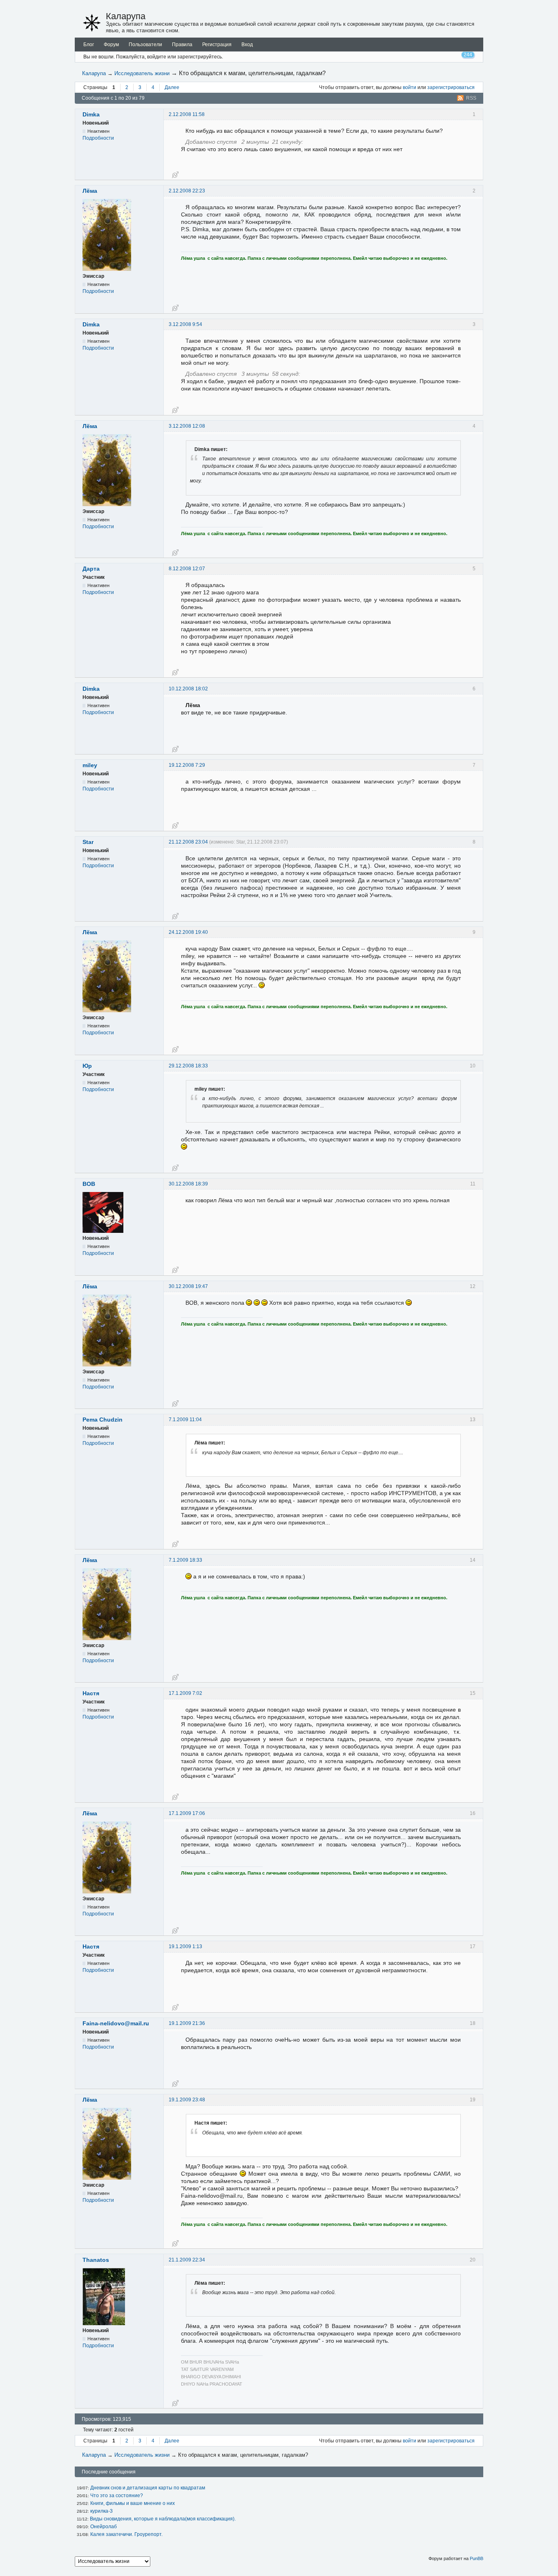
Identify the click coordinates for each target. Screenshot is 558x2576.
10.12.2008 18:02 (188, 689)
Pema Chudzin (103, 1420)
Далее (172, 87)
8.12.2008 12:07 (187, 569)
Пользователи (145, 45)
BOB (89, 1184)
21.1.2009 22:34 (187, 2260)
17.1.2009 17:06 (187, 1813)
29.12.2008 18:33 (188, 1066)
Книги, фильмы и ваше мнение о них (133, 2503)
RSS (471, 98)
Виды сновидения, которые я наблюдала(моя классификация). (163, 2519)
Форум (111, 45)
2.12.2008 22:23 (187, 191)
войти (410, 87)
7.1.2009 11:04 (185, 1420)
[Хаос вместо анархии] (92, 23)
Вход (247, 45)
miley (90, 765)
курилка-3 (102, 2511)
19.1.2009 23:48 (187, 2100)
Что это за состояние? (117, 2496)
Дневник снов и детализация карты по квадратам (148, 2488)
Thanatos (96, 2260)
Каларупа (126, 16)
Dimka (91, 114)
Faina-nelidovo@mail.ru (116, 2023)
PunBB (477, 2558)
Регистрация (217, 45)
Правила (182, 45)
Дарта (91, 569)
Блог (89, 45)
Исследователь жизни (142, 73)
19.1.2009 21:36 (187, 2023)
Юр (87, 1066)
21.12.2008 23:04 (188, 842)
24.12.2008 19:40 (188, 932)
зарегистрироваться (451, 87)
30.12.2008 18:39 (188, 1184)
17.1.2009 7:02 (185, 1693)
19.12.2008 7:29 (187, 765)
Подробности (98, 138)
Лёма (90, 191)
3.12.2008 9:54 (185, 324)
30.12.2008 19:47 (188, 1286)
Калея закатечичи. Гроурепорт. (126, 2534)
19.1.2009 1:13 (185, 1947)
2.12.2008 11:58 (187, 114)
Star (88, 842)
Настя (91, 1693)
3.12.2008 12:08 (187, 426)
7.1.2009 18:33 (185, 1560)
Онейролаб (104, 2527)
